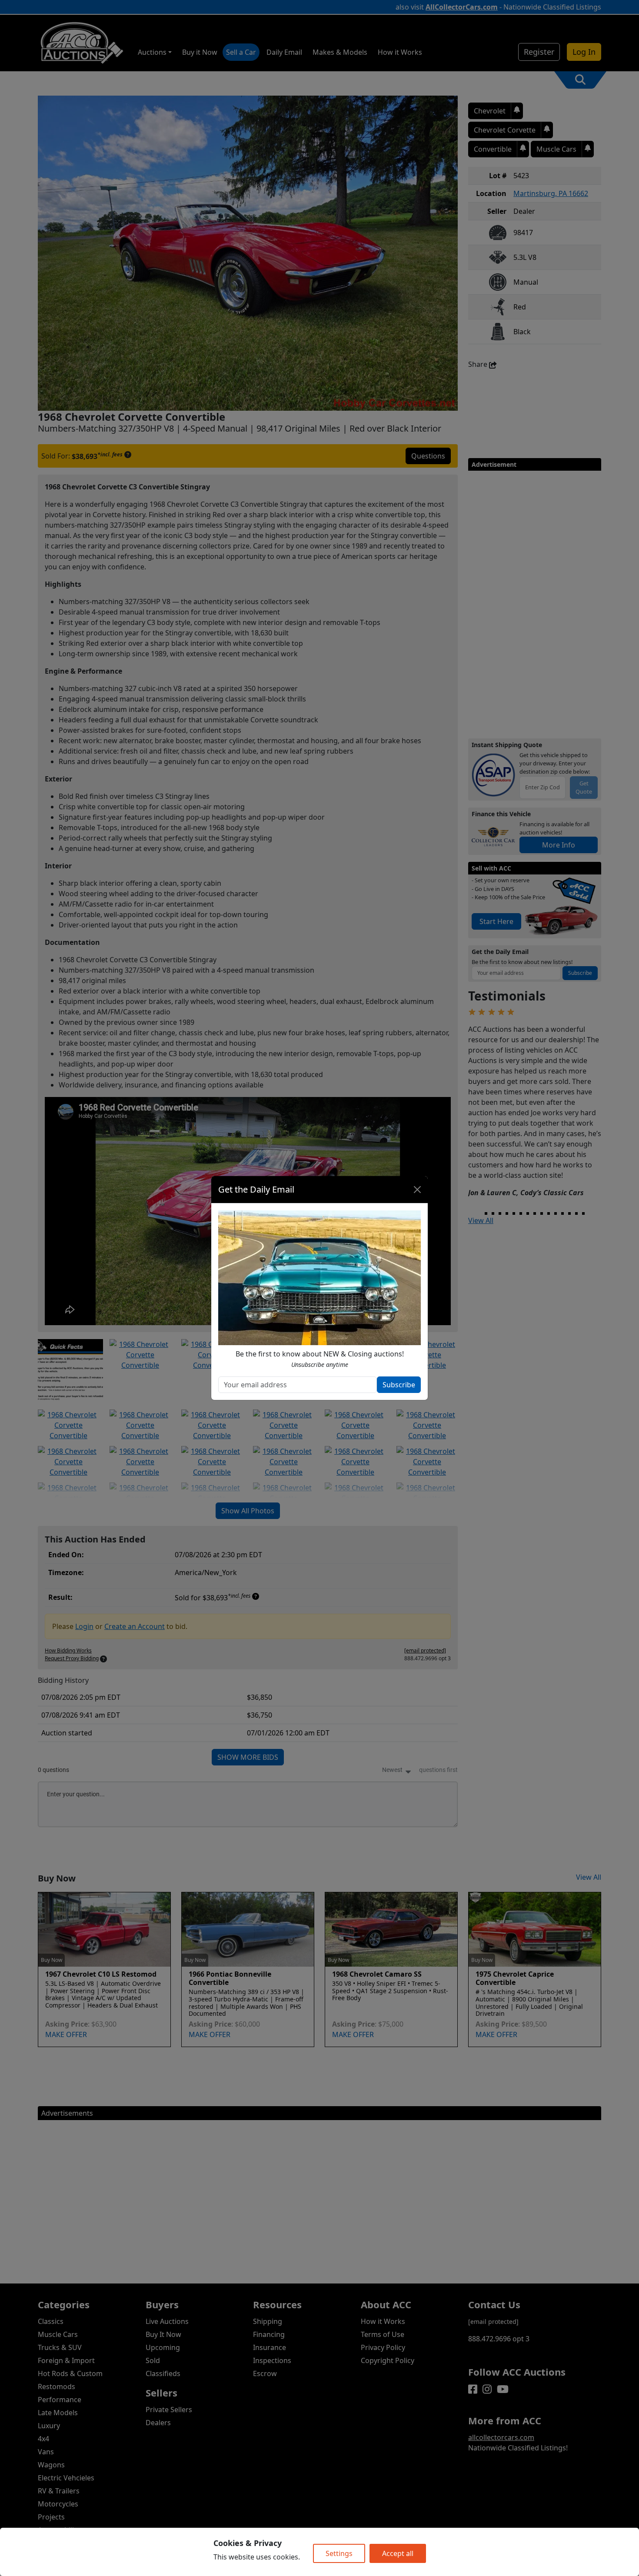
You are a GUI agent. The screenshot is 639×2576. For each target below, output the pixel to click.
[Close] (417, 1190)
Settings (339, 2553)
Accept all (398, 2553)
